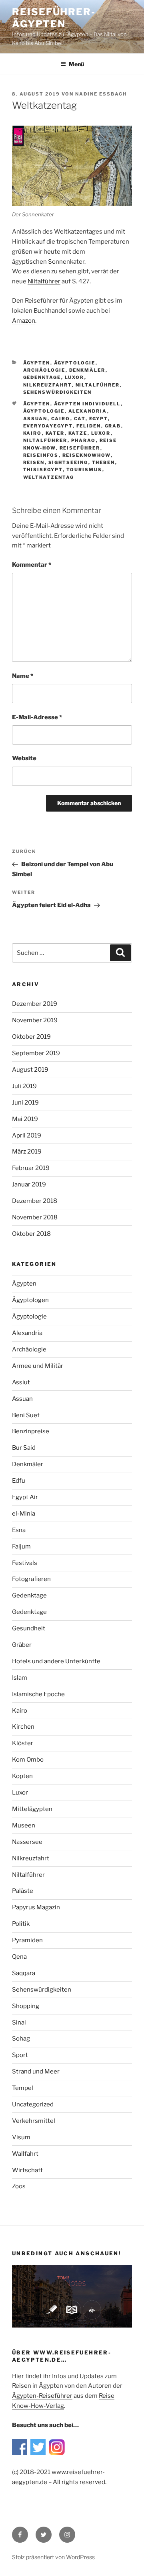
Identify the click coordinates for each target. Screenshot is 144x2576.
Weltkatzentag (49, 477)
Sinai (19, 2023)
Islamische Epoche (38, 1694)
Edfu (19, 1481)
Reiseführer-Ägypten (54, 18)
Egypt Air (25, 1497)
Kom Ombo (28, 1760)
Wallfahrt (25, 2154)
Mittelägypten (32, 1809)
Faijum (21, 1546)
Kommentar (32, 565)
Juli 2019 (24, 1086)
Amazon (24, 321)
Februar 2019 (31, 1168)
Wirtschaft (27, 2170)
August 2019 (30, 1070)
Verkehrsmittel (34, 2121)
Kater (55, 433)
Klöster (23, 1743)
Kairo (33, 433)
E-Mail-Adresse (37, 717)
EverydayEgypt (48, 426)
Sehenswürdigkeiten (58, 392)
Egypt (99, 419)
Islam (20, 1678)
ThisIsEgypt (43, 470)
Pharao (84, 440)
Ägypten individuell (87, 404)
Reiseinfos (41, 455)
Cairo (61, 419)
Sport (20, 2055)
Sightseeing (68, 462)
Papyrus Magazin (36, 1907)
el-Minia (24, 1514)
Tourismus (84, 470)
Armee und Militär (38, 1366)
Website (24, 758)
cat (80, 419)
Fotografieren (31, 1579)
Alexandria (88, 411)
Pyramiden (27, 1940)
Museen (24, 1825)
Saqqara (24, 1973)
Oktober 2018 (31, 1234)
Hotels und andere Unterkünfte (56, 1661)
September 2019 (36, 1053)
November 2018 (35, 1217)
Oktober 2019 (31, 1037)
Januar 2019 (29, 1184)
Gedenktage (42, 377)
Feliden (89, 426)
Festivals (25, 1563)
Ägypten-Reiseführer (42, 2396)
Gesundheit (29, 1628)
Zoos (19, 2186)
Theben (104, 462)
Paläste (23, 1891)
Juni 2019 (25, 1103)
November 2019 (35, 1020)
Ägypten (37, 363)
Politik (21, 1924)
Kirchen (23, 1727)
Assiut (21, 1382)
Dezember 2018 (35, 1201)
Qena (19, 1957)
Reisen (34, 462)
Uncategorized (33, 2104)
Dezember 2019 (35, 1004)
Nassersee (27, 1842)
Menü (76, 64)
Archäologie (44, 370)
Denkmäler (87, 370)
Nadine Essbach (101, 94)
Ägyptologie (75, 363)
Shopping (26, 2006)
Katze (78, 433)
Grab (113, 426)
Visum (21, 2137)
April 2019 (27, 1135)
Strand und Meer (36, 2071)
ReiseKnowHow (87, 455)
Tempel (23, 2088)
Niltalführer (44, 281)
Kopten (22, 1776)
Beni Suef (26, 1415)
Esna (19, 1530)
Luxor (75, 377)
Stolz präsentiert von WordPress (53, 2557)
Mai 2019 (25, 1119)
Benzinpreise (31, 1431)
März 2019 (27, 1152)
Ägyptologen (30, 1300)
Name (23, 676)
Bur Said (24, 1448)
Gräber (22, 1645)
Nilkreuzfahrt (48, 385)
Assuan (35, 419)
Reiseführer (80, 448)
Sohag (21, 2039)
